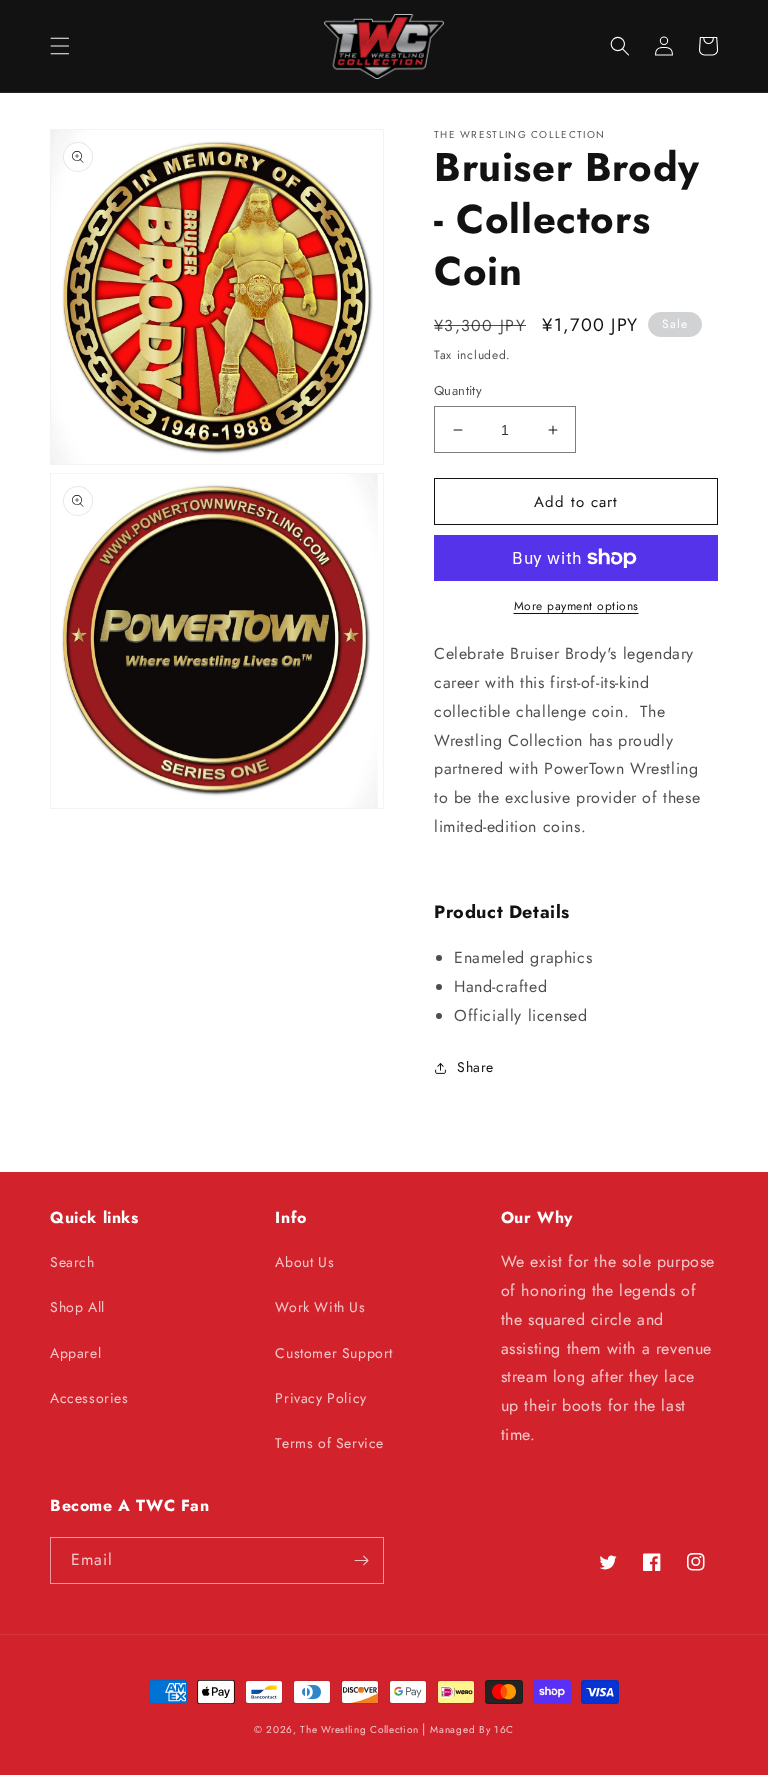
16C (504, 1729)
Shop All (77, 1307)
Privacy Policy (320, 1398)
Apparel (75, 1353)
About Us (304, 1262)
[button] (60, 46)
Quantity (458, 390)
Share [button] (475, 1067)
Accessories (89, 1398)
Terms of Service (329, 1443)
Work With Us (320, 1307)
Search (72, 1262)
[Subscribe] (361, 1560)
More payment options (576, 606)
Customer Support (334, 1353)
